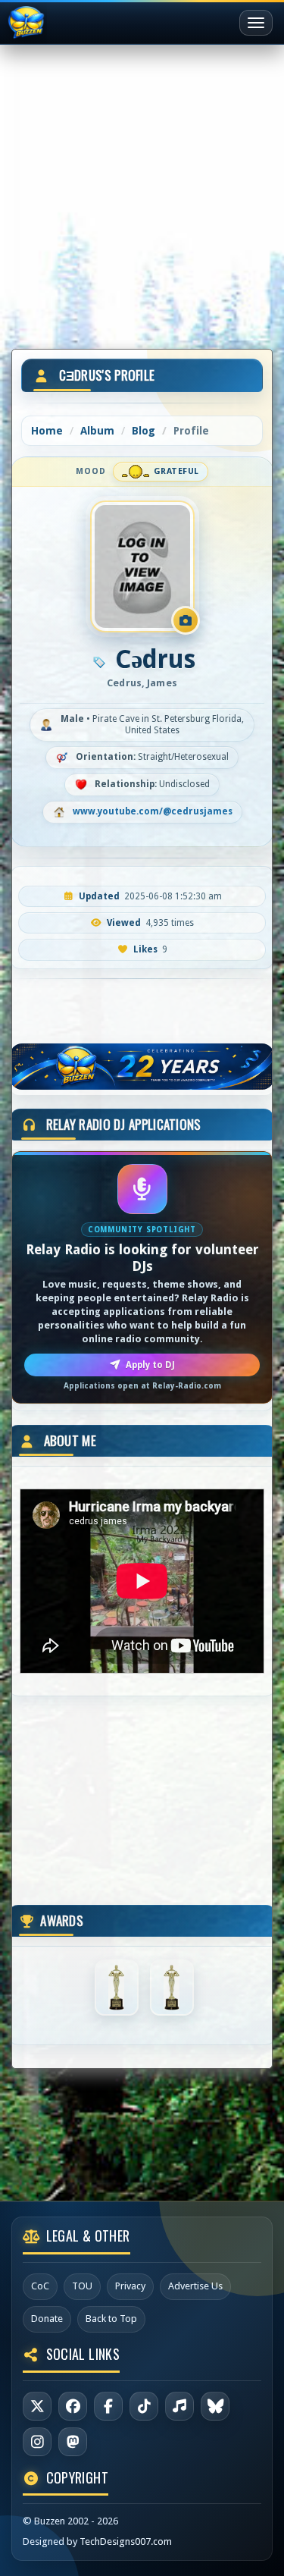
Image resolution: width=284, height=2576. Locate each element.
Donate (47, 2319)
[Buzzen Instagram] (37, 2442)
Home (47, 431)
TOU (82, 2286)
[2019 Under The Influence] (117, 1987)
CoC (40, 2286)
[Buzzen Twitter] (37, 2406)
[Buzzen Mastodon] (73, 2442)
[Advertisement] (142, 191)
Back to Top (111, 2319)
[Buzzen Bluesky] (215, 2406)
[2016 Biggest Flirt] (172, 1987)
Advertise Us (195, 2286)
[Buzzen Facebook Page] (73, 2406)
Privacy (130, 2286)
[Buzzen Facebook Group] (108, 2406)
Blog (144, 431)
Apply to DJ (150, 1365)
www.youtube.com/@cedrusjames (153, 811)
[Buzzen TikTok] (144, 2406)
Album (97, 431)
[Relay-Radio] (179, 2406)
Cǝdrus (155, 659)
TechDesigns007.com (126, 2541)
